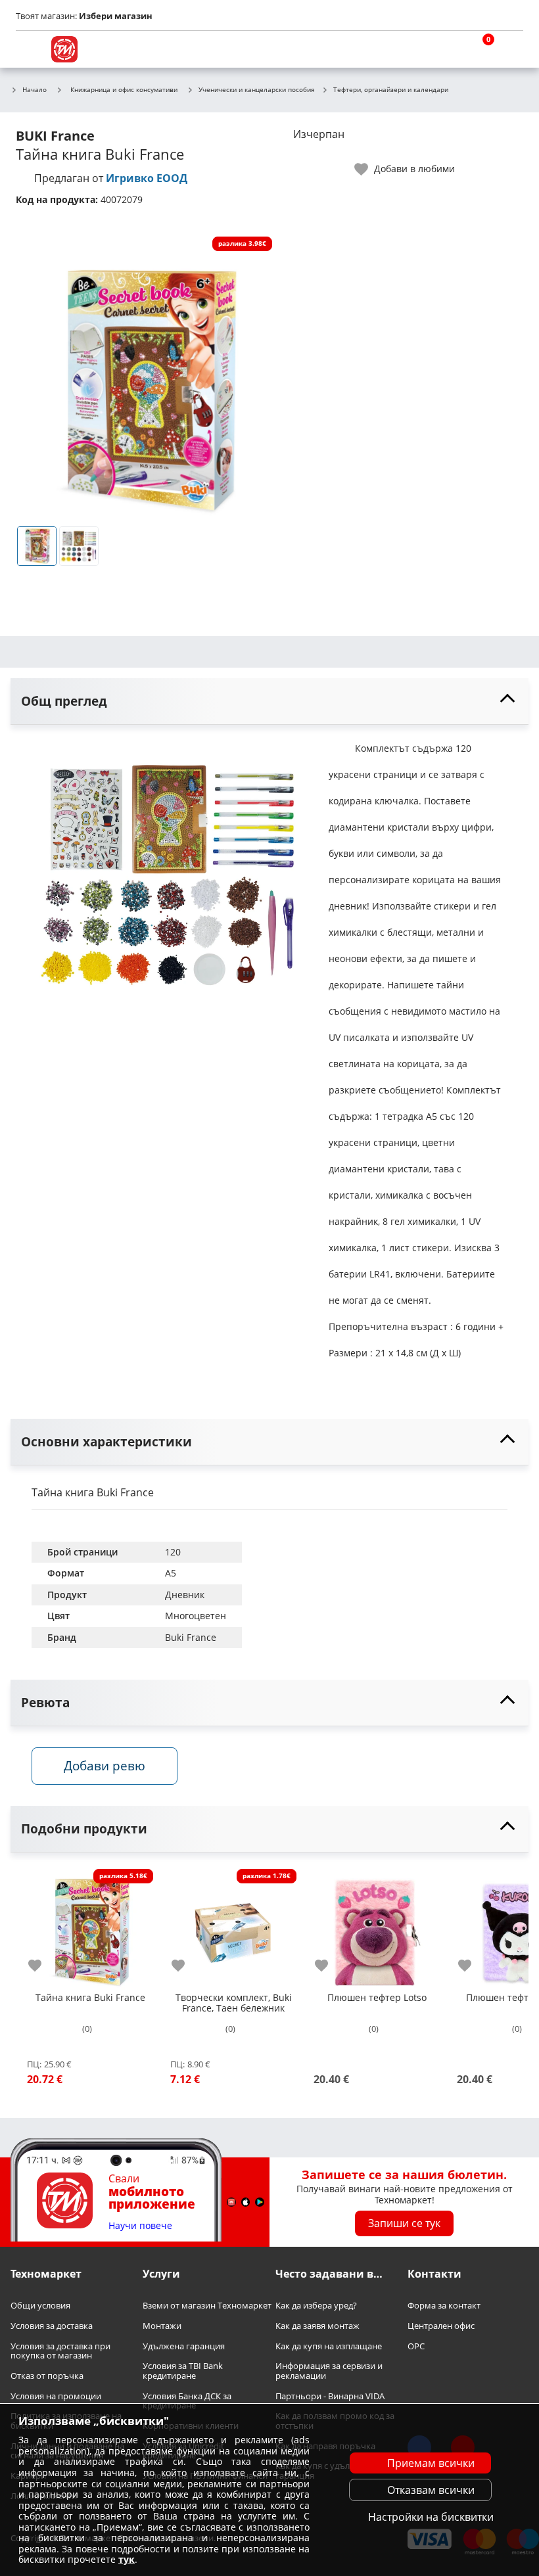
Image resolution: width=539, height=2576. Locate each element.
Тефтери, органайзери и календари (391, 90)
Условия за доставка (52, 2326)
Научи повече (140, 2226)
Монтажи (162, 2326)
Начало (35, 90)
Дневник (185, 1595)
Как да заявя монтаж (317, 2326)
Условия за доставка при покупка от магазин (60, 2350)
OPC (416, 2346)
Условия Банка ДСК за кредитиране (187, 2401)
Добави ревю (105, 1765)
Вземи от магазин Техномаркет (207, 2306)
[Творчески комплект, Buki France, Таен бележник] (233, 1927)
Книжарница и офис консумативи (124, 89)
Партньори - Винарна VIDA (330, 2396)
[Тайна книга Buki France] (90, 1927)
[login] (510, 49)
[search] (447, 49)
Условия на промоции (56, 2396)
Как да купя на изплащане (329, 2346)
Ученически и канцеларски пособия (257, 90)
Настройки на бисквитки (431, 2517)
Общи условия (40, 2306)
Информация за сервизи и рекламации (329, 2371)
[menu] (29, 49)
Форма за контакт (444, 2306)
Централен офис (441, 2326)
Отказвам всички (431, 2490)
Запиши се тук (404, 2223)
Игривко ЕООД (147, 178)
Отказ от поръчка (47, 2376)
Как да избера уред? (316, 2306)
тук (127, 2559)
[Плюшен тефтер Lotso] (377, 1927)
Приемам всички (431, 2463)
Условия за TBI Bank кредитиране (183, 2371)
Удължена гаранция (184, 2346)
